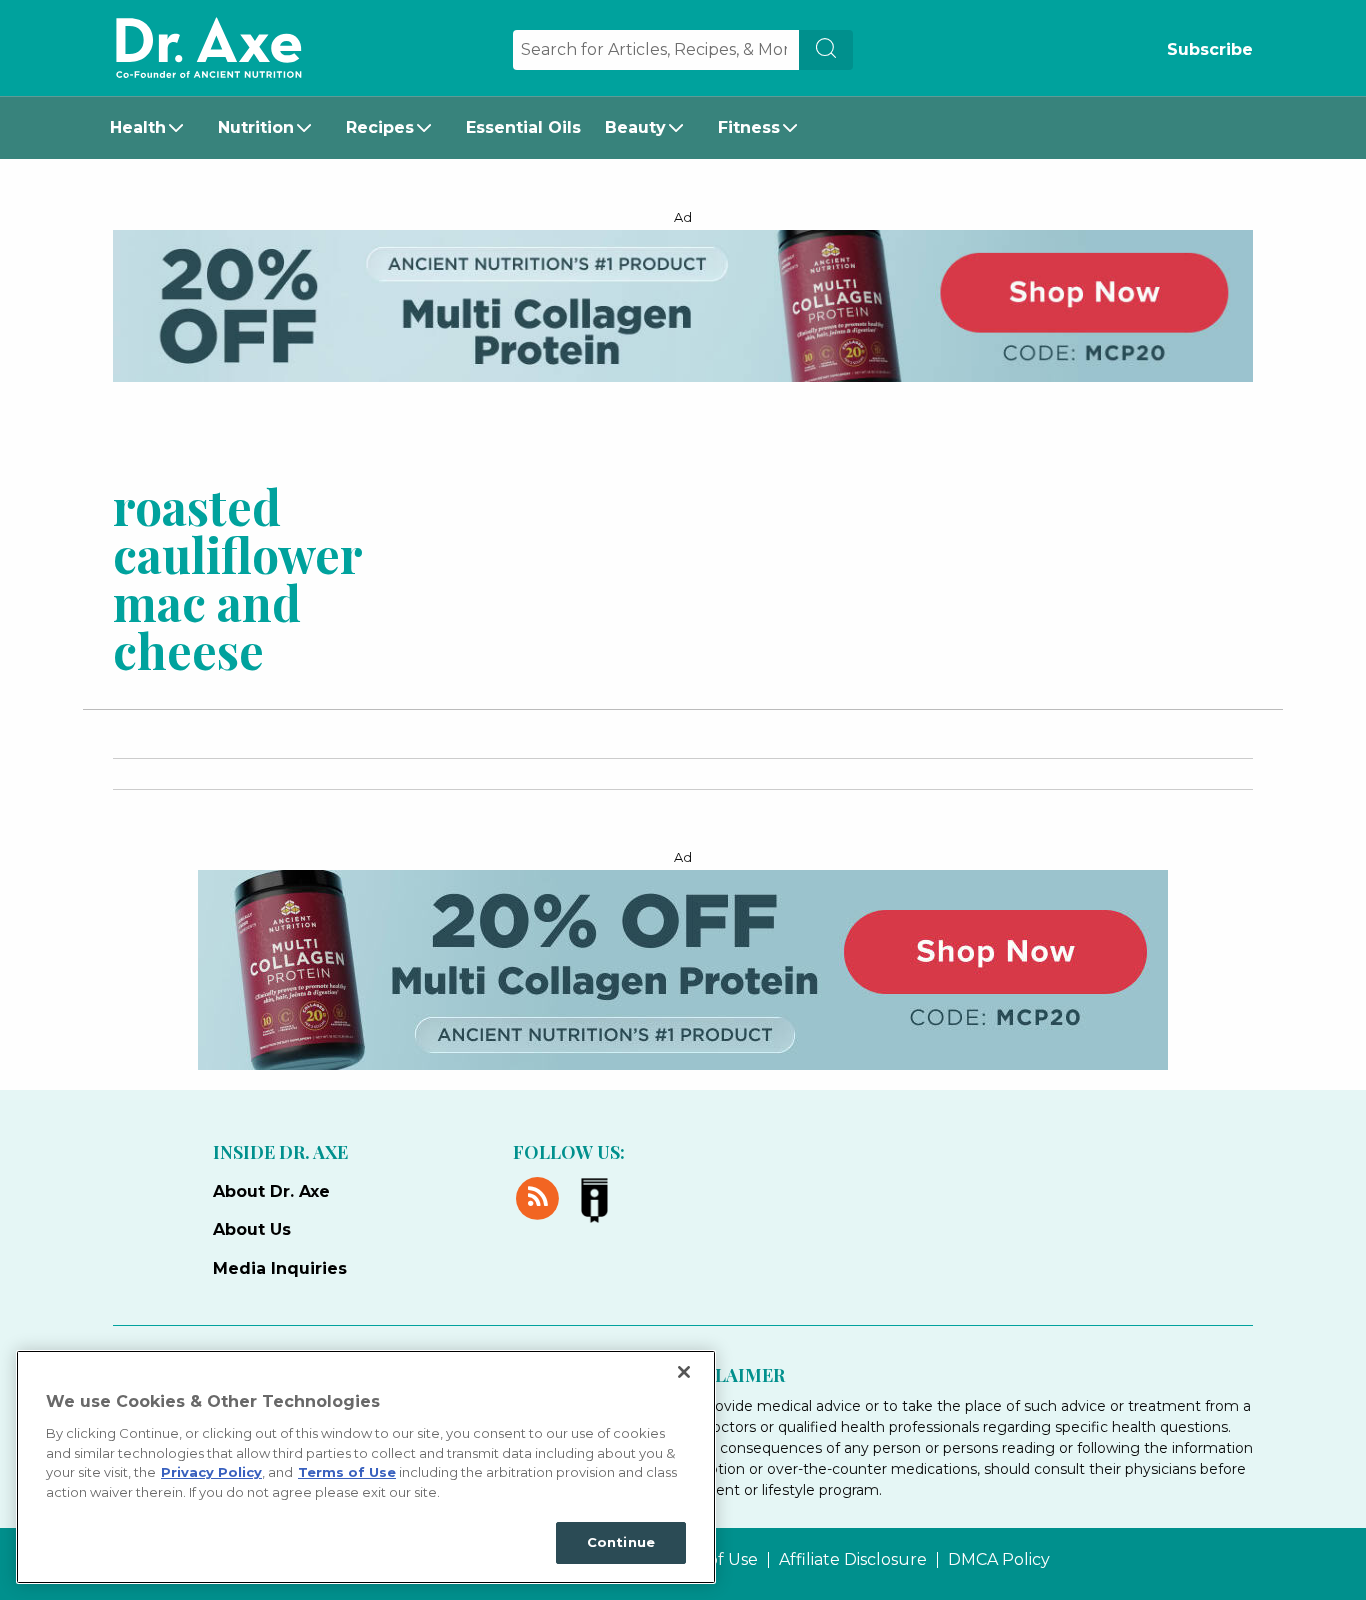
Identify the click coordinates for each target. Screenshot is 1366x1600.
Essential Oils (523, 127)
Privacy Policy (211, 1472)
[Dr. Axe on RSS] (541, 1195)
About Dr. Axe (271, 1191)
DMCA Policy (999, 1560)
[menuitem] (152, 128)
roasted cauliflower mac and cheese (237, 577)
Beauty (635, 127)
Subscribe (1210, 49)
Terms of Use (347, 1472)
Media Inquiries (280, 1268)
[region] (366, 1467)
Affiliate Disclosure (853, 1560)
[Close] (684, 1372)
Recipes (380, 127)
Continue (621, 1542)
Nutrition (256, 127)
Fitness (749, 127)
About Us (252, 1229)
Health (138, 127)
